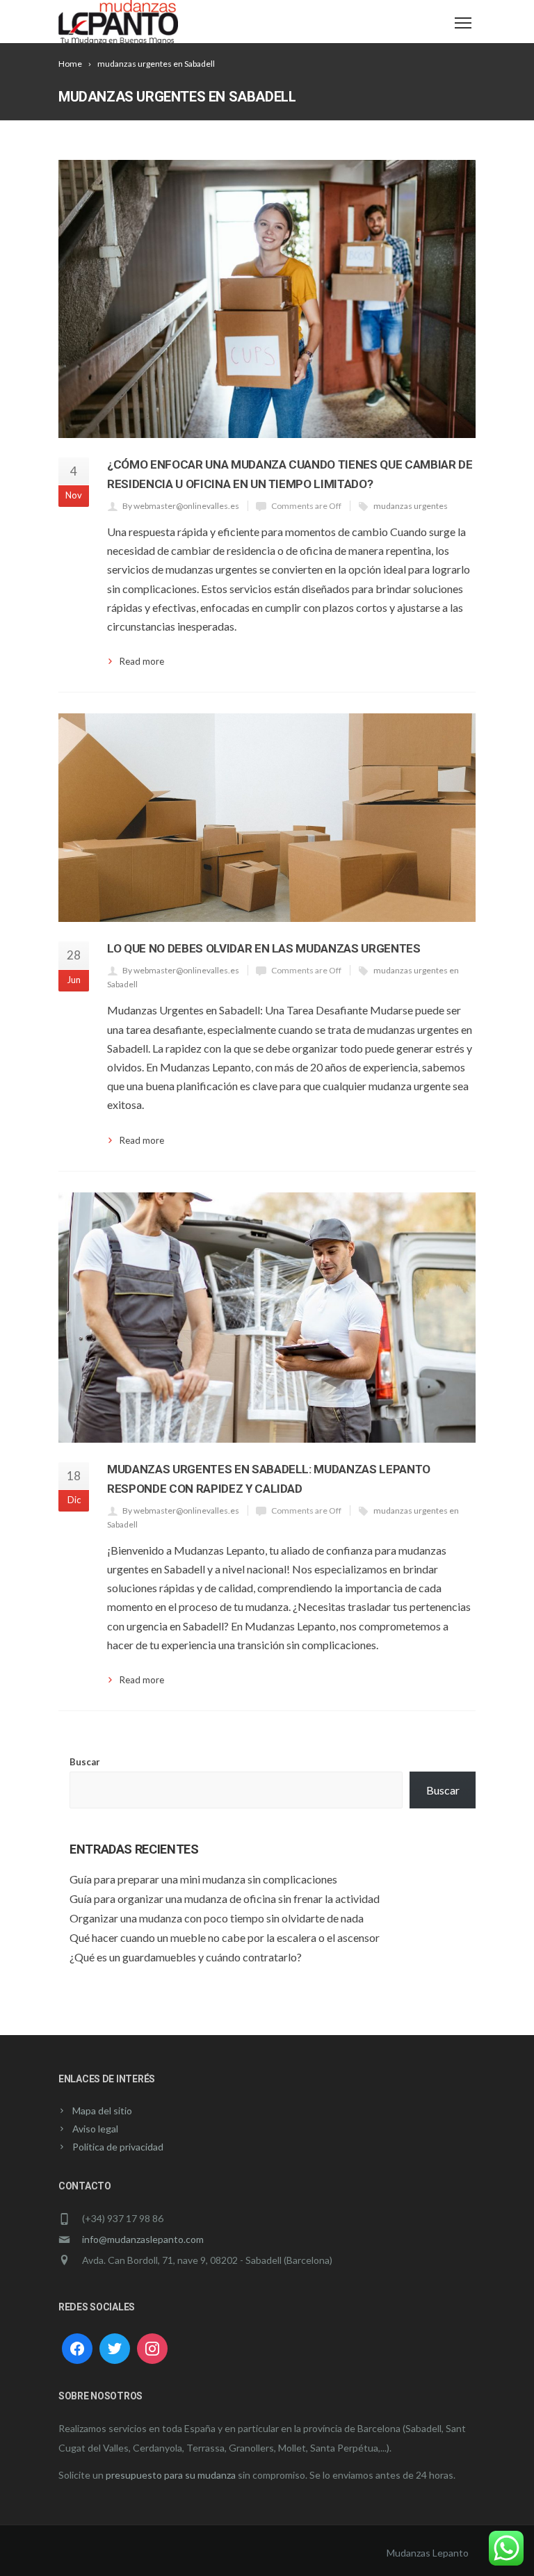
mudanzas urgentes (411, 506)
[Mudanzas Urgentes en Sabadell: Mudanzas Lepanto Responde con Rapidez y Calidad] (267, 1318)
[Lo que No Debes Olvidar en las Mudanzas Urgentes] (267, 818)
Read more (142, 661)
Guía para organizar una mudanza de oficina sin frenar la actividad (225, 1898)
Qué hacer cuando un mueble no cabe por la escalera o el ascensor (225, 1937)
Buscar (85, 1762)
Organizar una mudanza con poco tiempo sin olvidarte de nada (217, 1918)
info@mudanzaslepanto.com (143, 2239)
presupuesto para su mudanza (171, 2475)
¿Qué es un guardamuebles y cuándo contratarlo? (186, 1957)
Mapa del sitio (102, 2111)
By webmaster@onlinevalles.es (181, 506)
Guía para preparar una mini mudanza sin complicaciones (203, 1879)
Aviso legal (95, 2129)
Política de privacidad (118, 2147)
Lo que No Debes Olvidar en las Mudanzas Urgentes (264, 948)
